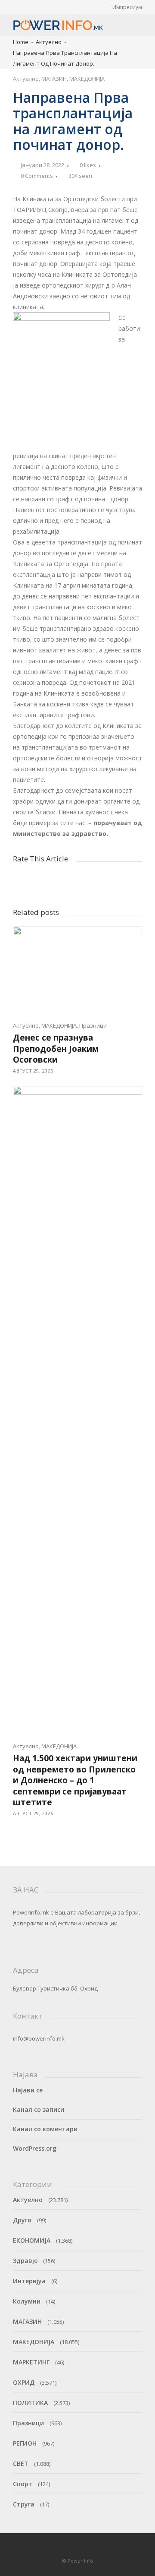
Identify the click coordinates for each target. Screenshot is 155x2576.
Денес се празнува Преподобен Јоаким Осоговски (56, 1049)
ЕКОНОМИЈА (32, 2240)
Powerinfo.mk (31, 1912)
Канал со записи (39, 2109)
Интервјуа (29, 2281)
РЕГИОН (25, 2443)
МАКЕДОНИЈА (87, 79)
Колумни (27, 2301)
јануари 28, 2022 (42, 165)
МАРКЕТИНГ (31, 2362)
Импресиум (127, 7)
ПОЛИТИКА (30, 2403)
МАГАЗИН (54, 79)
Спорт (23, 2484)
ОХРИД (24, 2382)
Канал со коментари (45, 2129)
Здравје (25, 2261)
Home (21, 42)
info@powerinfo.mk (39, 2038)
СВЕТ (21, 2464)
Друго (22, 2220)
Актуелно (49, 42)
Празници (93, 1025)
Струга (24, 2504)
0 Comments (37, 176)
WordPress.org (35, 2148)
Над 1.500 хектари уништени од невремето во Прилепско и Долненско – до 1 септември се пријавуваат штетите (75, 1780)
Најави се (28, 2090)
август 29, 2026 (33, 1071)
